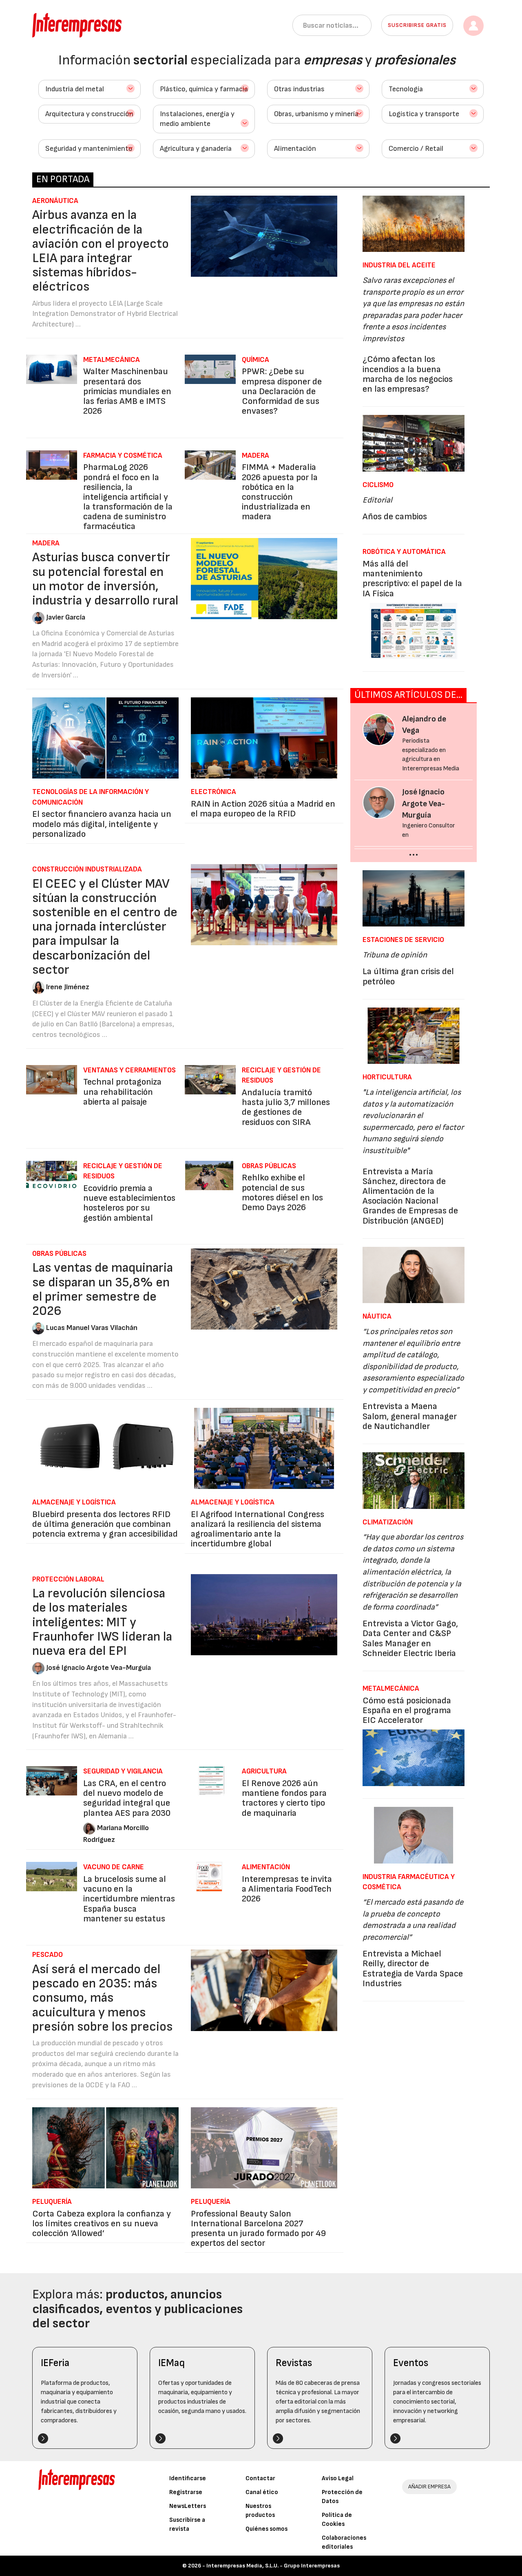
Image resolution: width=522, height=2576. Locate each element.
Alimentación (295, 149)
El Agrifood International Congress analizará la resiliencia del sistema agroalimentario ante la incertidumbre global (258, 1529)
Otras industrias (299, 89)
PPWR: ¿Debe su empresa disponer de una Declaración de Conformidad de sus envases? (282, 391)
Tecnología (406, 89)
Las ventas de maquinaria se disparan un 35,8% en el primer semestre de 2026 (103, 1289)
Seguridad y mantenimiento (89, 149)
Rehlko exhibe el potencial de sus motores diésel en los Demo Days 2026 (282, 1193)
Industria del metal (75, 89)
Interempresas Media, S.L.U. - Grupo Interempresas (273, 2566)
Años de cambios (395, 517)
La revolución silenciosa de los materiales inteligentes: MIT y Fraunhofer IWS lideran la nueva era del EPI (102, 1622)
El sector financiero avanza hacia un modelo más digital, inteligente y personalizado (102, 824)
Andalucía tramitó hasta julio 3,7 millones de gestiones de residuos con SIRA (286, 1107)
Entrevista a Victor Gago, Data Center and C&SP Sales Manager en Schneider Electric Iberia (410, 1639)
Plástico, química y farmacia (204, 89)
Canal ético (262, 2492)
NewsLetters (188, 2506)
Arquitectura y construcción (89, 114)
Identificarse (188, 2478)
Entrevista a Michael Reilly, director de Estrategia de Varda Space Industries (413, 1969)
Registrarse (186, 2492)
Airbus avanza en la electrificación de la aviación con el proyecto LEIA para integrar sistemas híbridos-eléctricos (101, 251)
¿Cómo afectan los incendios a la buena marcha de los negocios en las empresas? (408, 374)
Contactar (260, 2478)
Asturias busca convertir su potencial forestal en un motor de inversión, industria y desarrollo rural (105, 579)
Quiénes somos (267, 2529)
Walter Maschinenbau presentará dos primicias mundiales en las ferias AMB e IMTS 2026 (127, 391)
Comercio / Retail (416, 149)
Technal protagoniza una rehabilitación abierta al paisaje (122, 1092)
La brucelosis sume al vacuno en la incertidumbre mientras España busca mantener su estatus (129, 1899)
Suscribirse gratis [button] (417, 25)
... (414, 852)
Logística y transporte (424, 114)
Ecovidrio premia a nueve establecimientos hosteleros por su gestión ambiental (129, 1203)
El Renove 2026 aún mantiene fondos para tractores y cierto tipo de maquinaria (284, 1798)
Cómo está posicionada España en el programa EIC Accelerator (407, 1710)
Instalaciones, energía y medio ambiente (197, 119)
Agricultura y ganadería (196, 149)
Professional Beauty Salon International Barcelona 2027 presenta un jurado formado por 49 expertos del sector (258, 2229)
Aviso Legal (338, 2478)
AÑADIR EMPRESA (429, 2487)
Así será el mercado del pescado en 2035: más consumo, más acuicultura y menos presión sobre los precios (102, 1998)
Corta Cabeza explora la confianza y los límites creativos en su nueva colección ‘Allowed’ (102, 2224)
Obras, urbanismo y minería (316, 114)
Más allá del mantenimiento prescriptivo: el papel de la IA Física (412, 579)
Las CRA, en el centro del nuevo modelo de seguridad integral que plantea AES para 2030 (127, 1798)
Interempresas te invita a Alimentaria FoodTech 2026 (287, 1889)
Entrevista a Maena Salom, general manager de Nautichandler (410, 1416)
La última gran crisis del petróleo (408, 976)
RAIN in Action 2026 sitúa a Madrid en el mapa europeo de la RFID (263, 809)
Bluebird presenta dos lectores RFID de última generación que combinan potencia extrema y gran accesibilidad (105, 1524)
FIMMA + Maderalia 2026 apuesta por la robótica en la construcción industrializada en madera (280, 492)
